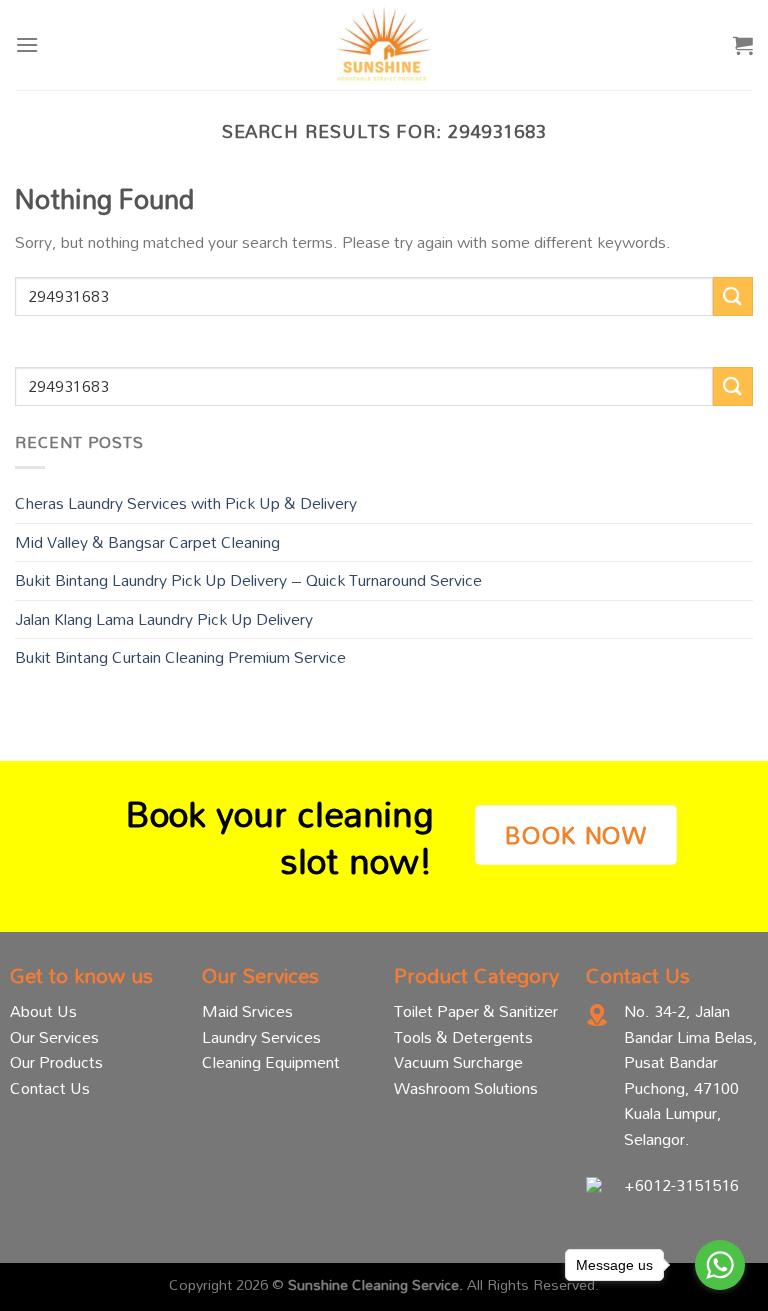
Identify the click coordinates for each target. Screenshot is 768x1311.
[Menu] (27, 44)
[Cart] (743, 45)
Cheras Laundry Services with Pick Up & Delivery (186, 503)
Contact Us (50, 1088)
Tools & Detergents (463, 1037)
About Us (43, 1011)
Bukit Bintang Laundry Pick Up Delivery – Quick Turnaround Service (248, 580)
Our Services (54, 1037)
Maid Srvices (247, 1011)
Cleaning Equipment (271, 1062)
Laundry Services (261, 1037)
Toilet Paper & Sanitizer (476, 1011)
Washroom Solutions (466, 1088)
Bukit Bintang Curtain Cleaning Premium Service (180, 657)
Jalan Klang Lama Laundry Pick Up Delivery (164, 619)
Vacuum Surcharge (458, 1062)
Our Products (56, 1062)
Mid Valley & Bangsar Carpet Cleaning (147, 542)
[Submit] (733, 296)
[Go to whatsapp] (720, 1265)
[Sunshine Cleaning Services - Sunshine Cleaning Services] (384, 45)
